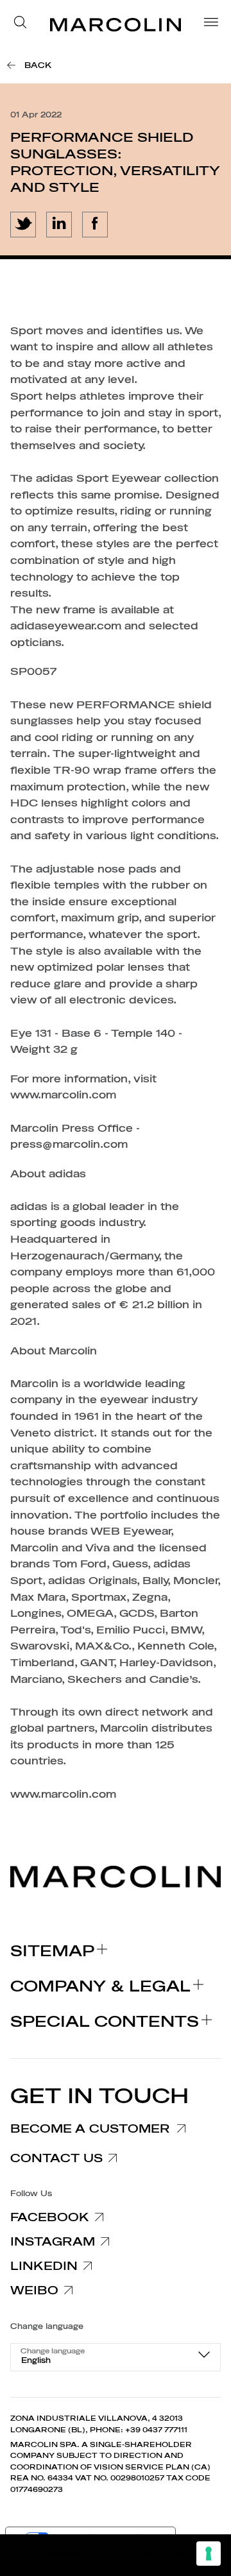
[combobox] (116, 2357)
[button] (24, 24)
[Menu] (207, 24)
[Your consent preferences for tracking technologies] (209, 2554)
